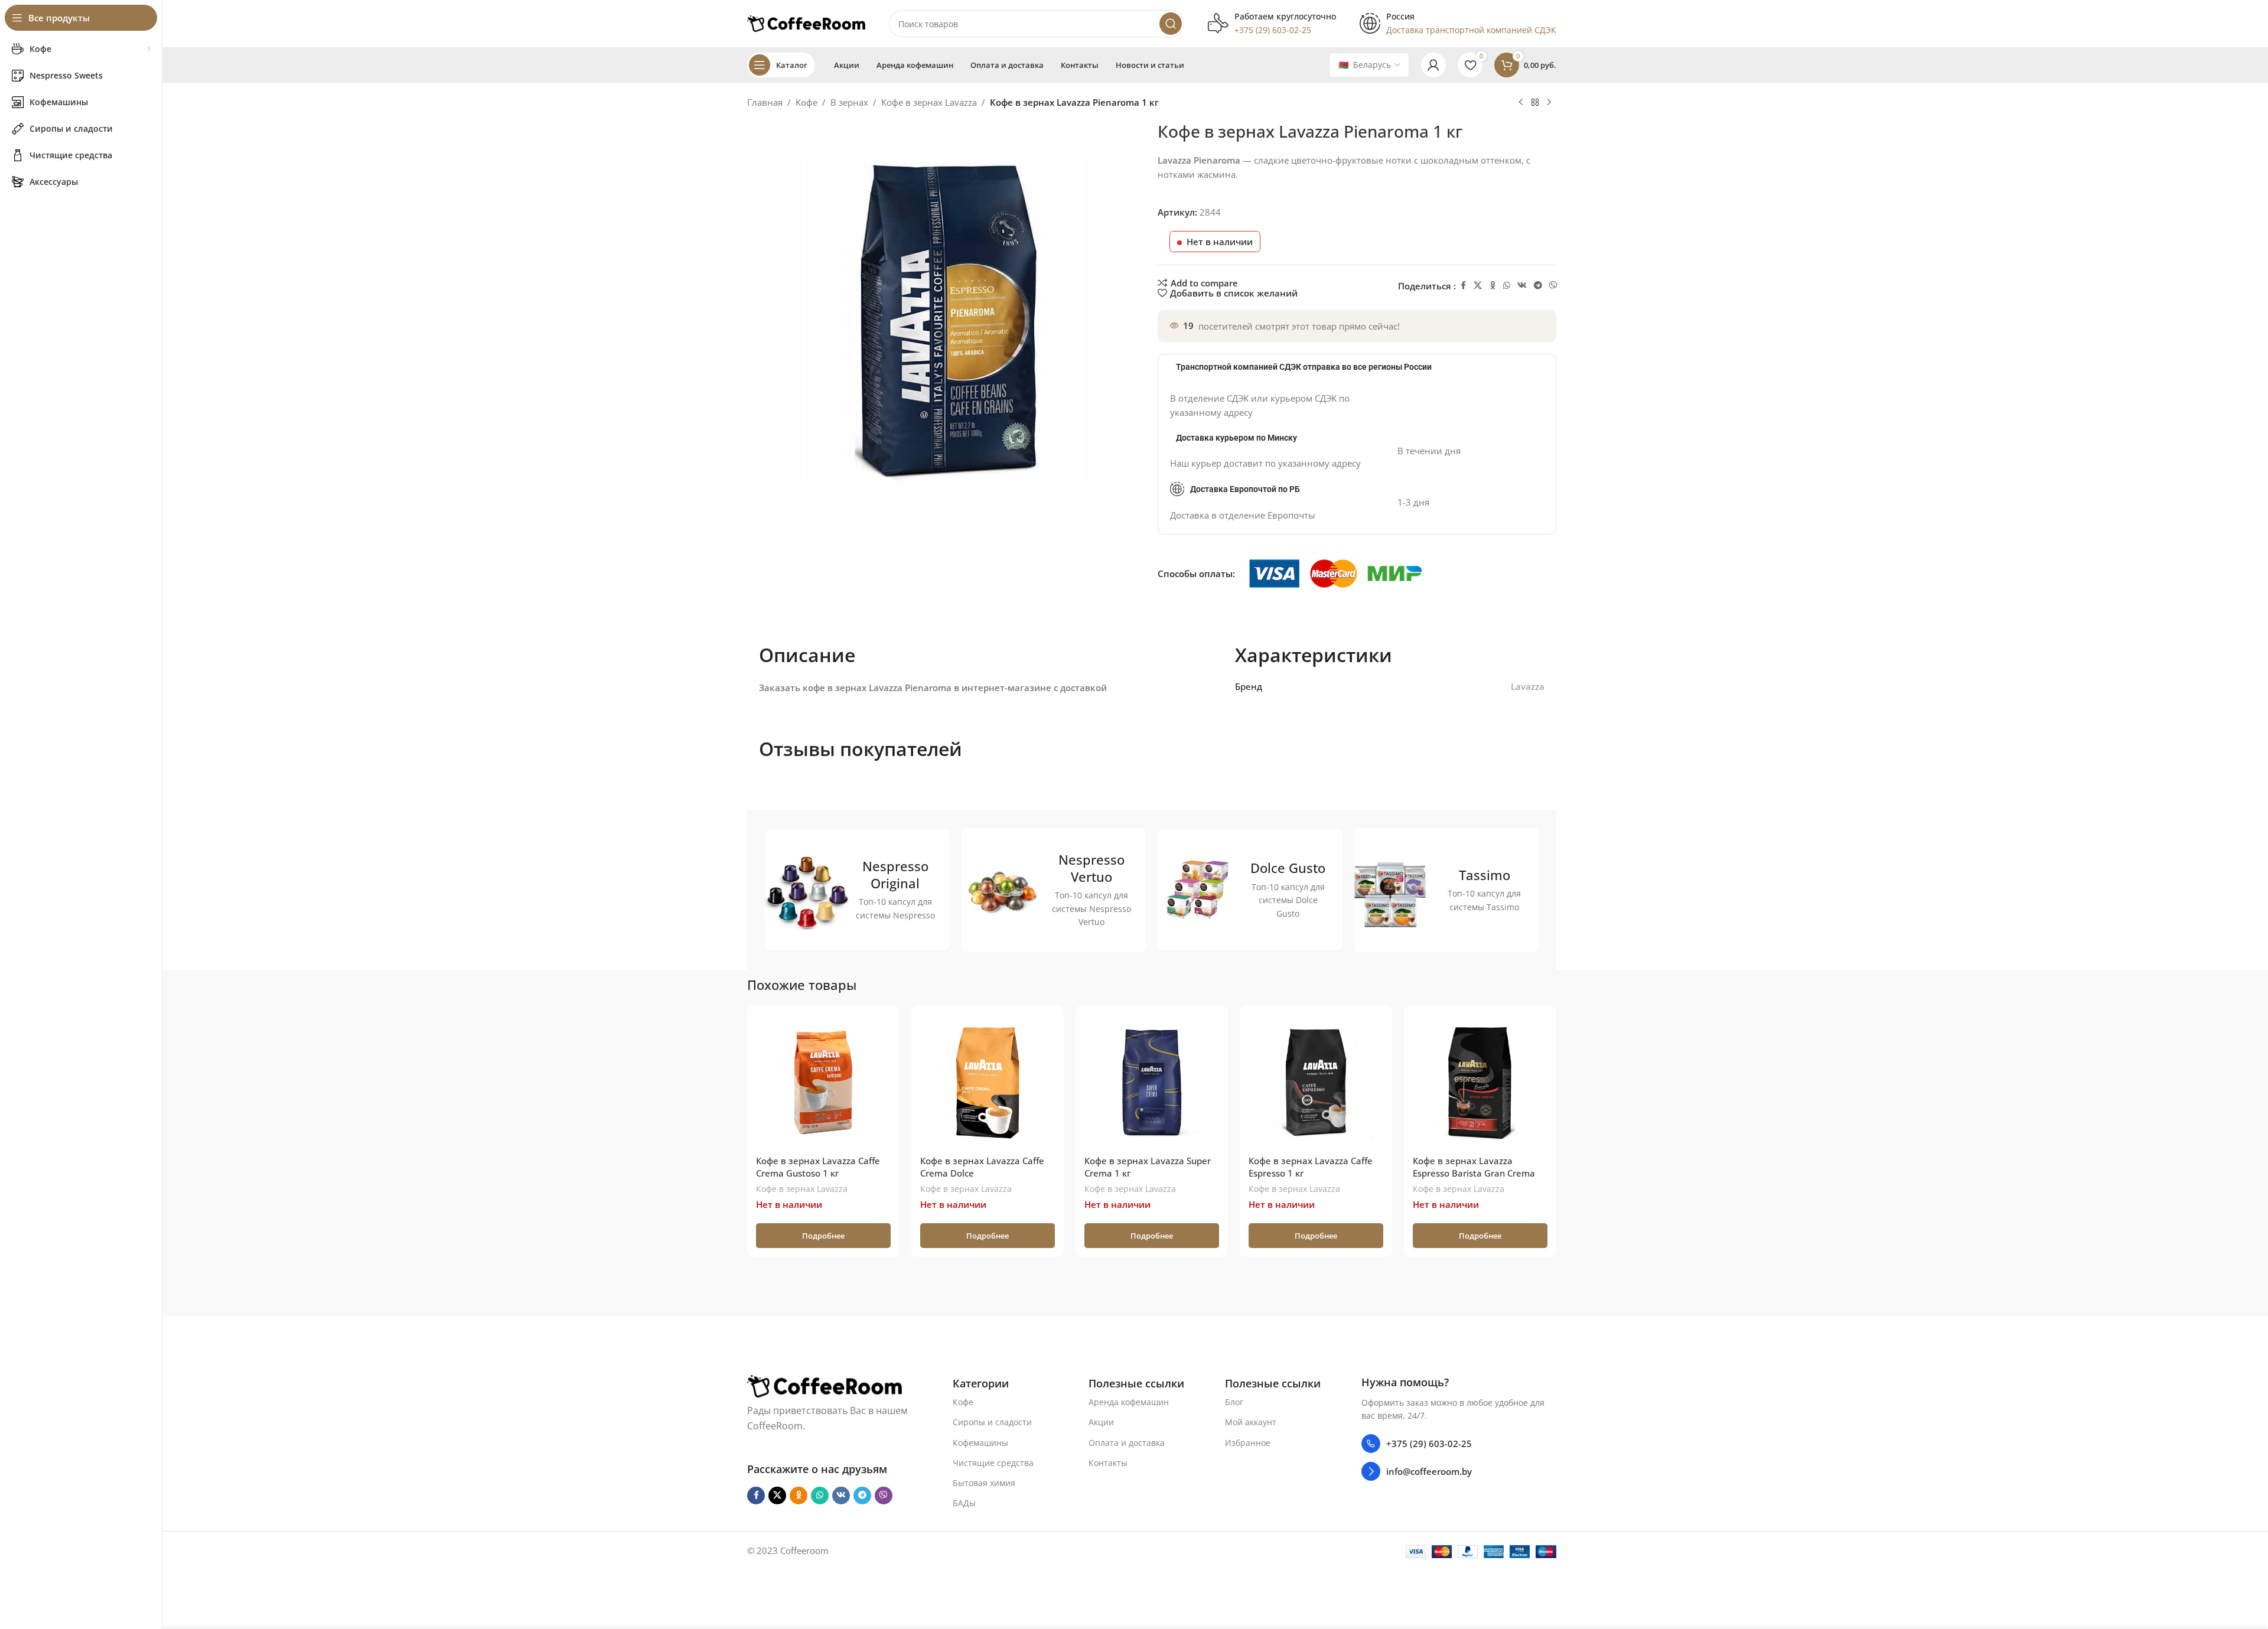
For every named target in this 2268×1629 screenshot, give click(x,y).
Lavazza (1528, 686)
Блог (1234, 1402)
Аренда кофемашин (1129, 1402)
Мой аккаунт (1251, 1422)
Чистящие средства (993, 1463)
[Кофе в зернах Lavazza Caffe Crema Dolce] (988, 1082)
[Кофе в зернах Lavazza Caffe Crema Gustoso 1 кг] (823, 1082)
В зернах (849, 102)
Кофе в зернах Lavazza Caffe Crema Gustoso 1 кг (818, 1167)
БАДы (964, 1503)
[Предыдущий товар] (1521, 103)
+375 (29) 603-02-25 (1429, 1444)
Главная (765, 102)
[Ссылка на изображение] (825, 1385)
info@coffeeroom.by (1429, 1471)
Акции (1101, 1422)
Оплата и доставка (1127, 1443)
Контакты (1108, 1463)
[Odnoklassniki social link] (1493, 286)
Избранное (1248, 1443)
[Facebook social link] (1463, 286)
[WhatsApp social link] (1507, 286)
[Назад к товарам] (1535, 103)
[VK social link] (1522, 286)
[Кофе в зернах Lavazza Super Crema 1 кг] (1152, 1082)
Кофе (806, 102)
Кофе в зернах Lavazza (929, 102)
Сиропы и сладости (992, 1422)
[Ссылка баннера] (857, 890)
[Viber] (1553, 286)
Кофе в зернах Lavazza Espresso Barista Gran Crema (1474, 1167)
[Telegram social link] (1538, 286)
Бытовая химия (984, 1483)
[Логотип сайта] (806, 22)
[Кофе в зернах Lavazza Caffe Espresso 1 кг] (1316, 1082)
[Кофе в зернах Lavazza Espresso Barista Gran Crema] (1480, 1082)
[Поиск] (1171, 24)
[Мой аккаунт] (1433, 65)
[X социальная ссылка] (1478, 286)
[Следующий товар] (1549, 103)
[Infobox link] (1272, 24)
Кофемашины (980, 1443)
